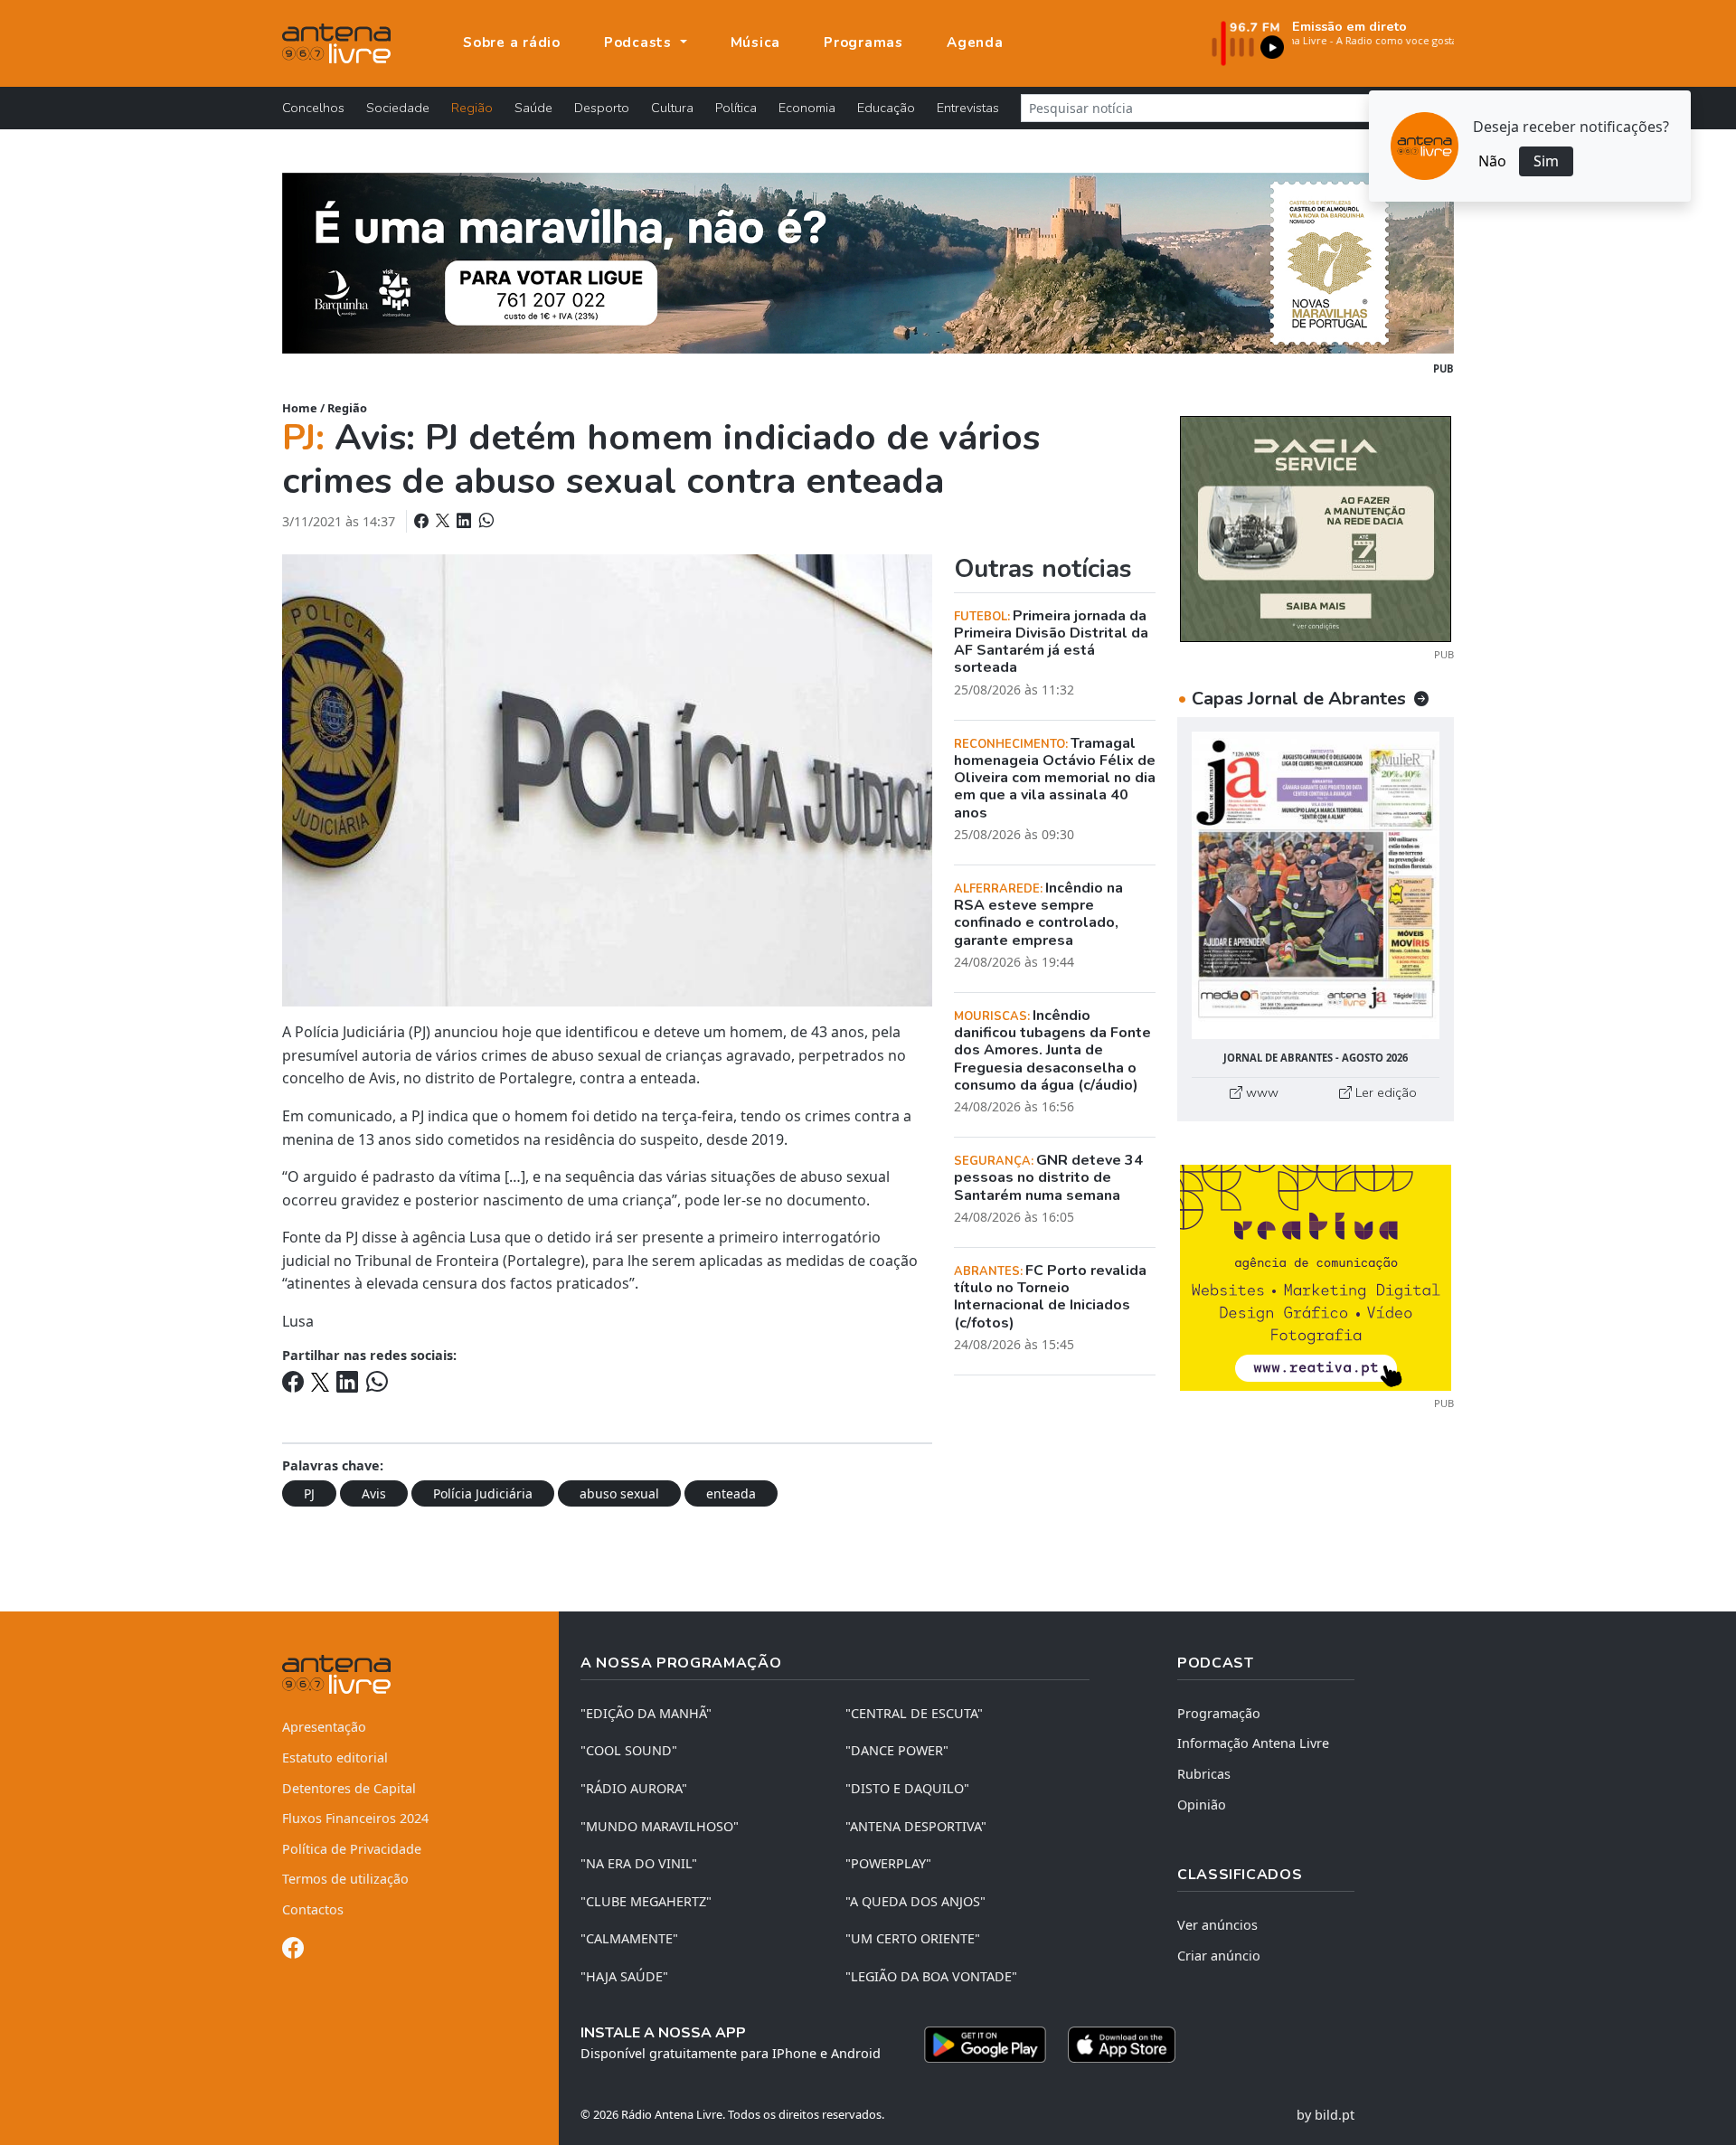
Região (472, 108)
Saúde (533, 108)
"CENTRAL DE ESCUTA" (914, 1713)
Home (300, 408)
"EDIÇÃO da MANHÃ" (646, 1713)
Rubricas (1204, 1774)
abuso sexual (619, 1493)
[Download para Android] (985, 2045)
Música (756, 43)
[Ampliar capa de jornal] (1316, 886)
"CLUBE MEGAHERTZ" (646, 1901)
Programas (863, 43)
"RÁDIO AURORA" (634, 1788)
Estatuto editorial (335, 1758)
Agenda (975, 43)
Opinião (1202, 1805)
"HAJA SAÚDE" (624, 1976)
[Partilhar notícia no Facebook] (423, 521)
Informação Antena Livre (1253, 1743)
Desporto (602, 108)
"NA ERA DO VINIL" (639, 1863)
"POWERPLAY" (888, 1863)
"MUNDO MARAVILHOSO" (660, 1826)
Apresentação (324, 1727)
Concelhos (313, 108)
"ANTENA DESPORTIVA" (916, 1826)
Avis (374, 1493)
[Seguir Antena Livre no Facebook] (293, 1951)
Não (1492, 161)
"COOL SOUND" (629, 1750)
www (1260, 1092)
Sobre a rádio (512, 43)
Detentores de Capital (349, 1788)
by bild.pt (1326, 2115)
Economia (807, 108)
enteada (731, 1493)
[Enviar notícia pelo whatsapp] (485, 521)
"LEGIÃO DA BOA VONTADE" (931, 1976)
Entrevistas (968, 108)
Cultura (672, 108)
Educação (886, 108)
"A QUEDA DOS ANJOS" (915, 1901)
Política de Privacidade (352, 1849)
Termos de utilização (345, 1879)
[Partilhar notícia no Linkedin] (466, 521)
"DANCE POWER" (897, 1750)
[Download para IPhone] (1122, 2045)
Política (736, 108)
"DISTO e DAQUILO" (907, 1788)
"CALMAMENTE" (629, 1938)
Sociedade (398, 108)
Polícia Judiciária (483, 1493)
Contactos (313, 1909)
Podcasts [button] (640, 43)
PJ (309, 1493)
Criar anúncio (1219, 1956)
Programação (1219, 1713)
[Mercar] (1316, 527)
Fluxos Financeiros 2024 (355, 1818)
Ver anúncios (1217, 1925)
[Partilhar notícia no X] (444, 521)
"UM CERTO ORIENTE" (913, 1938)
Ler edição (1384, 1092)
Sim (1546, 161)
